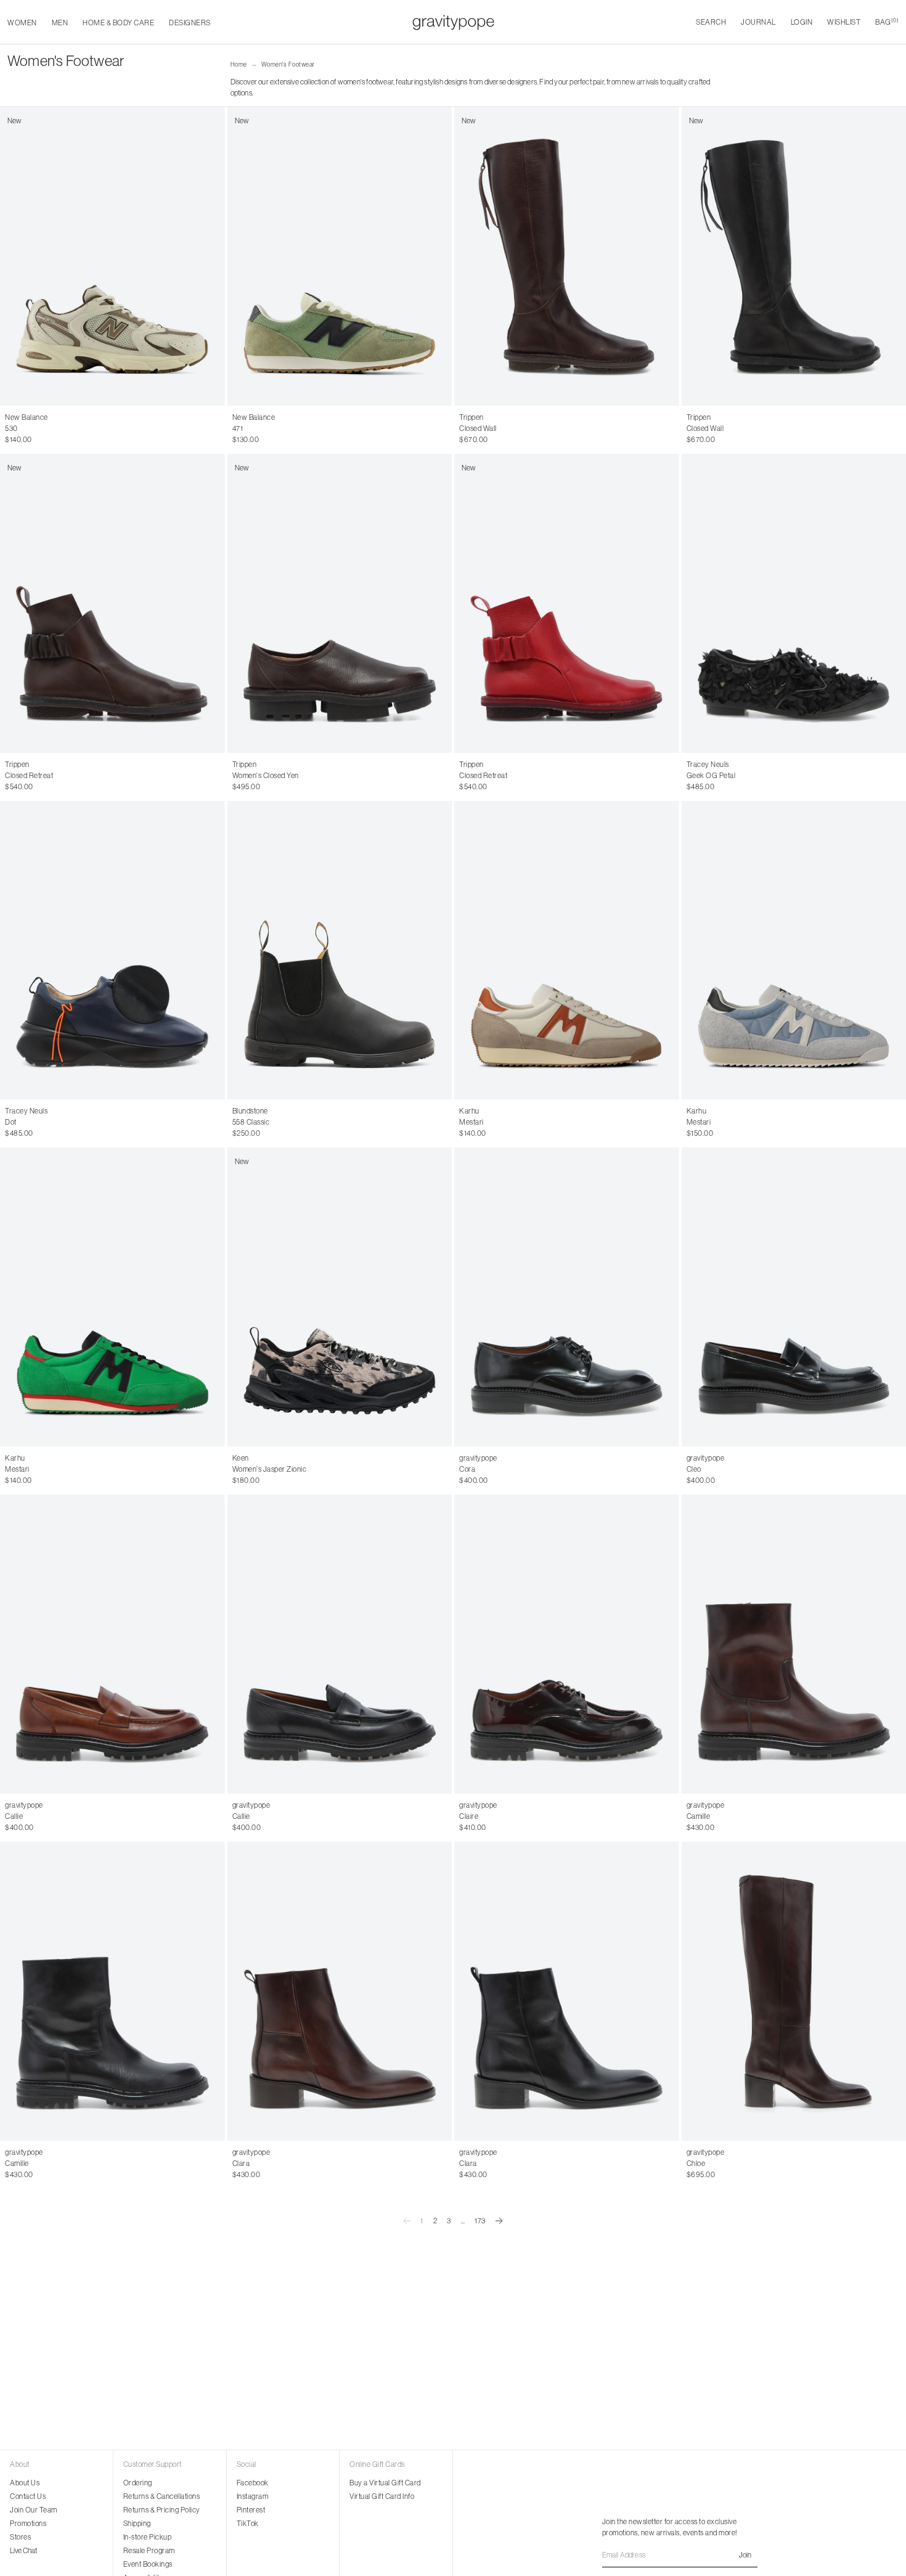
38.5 (316, 2164)
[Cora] (567, 1297)
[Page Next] (499, 2221)
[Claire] (567, 1644)
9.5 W (384, 1469)
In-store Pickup (148, 2537)
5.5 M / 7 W (150, 429)
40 (517, 429)
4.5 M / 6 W (66, 429)
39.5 (349, 2164)
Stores (20, 2537)
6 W (239, 1469)
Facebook (253, 2483)
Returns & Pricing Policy (162, 2510)
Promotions (28, 2523)
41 (757, 429)
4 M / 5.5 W (23, 429)
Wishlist (844, 22)
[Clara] (340, 1991)
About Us (25, 2483)
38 (490, 429)
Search (711, 22)
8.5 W (342, 1469)
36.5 (253, 2164)
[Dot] (112, 950)
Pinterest (251, 2510)
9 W (363, 1469)
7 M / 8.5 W (67, 440)
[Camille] (112, 1991)
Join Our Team (34, 2510)
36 (463, 429)
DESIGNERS (190, 23)
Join (745, 2555)
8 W (321, 1469)
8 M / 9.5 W (151, 440)
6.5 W (260, 1469)
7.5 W (300, 1469)
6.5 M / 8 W (24, 440)
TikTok (248, 2523)
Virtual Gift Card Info (382, 2496)
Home (239, 64)
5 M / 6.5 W (108, 429)
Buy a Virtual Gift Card (385, 2483)
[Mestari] (567, 950)
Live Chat (23, 2550)
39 (504, 429)
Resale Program (149, 2550)
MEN (60, 23)
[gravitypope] (453, 22)
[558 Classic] (340, 950)
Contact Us (28, 2496)
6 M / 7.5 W (191, 429)
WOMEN (22, 23)
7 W (281, 1469)
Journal (758, 22)
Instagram (253, 2496)
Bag (887, 22)
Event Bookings (148, 2564)
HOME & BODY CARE (118, 23)
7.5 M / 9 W (108, 440)
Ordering (138, 2483)
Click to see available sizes (274, 1111)
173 (480, 2221)
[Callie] (112, 1644)
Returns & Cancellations (162, 2496)
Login (802, 22)
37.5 (284, 2164)
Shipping (137, 2523)
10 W (406, 1469)
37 (477, 429)
